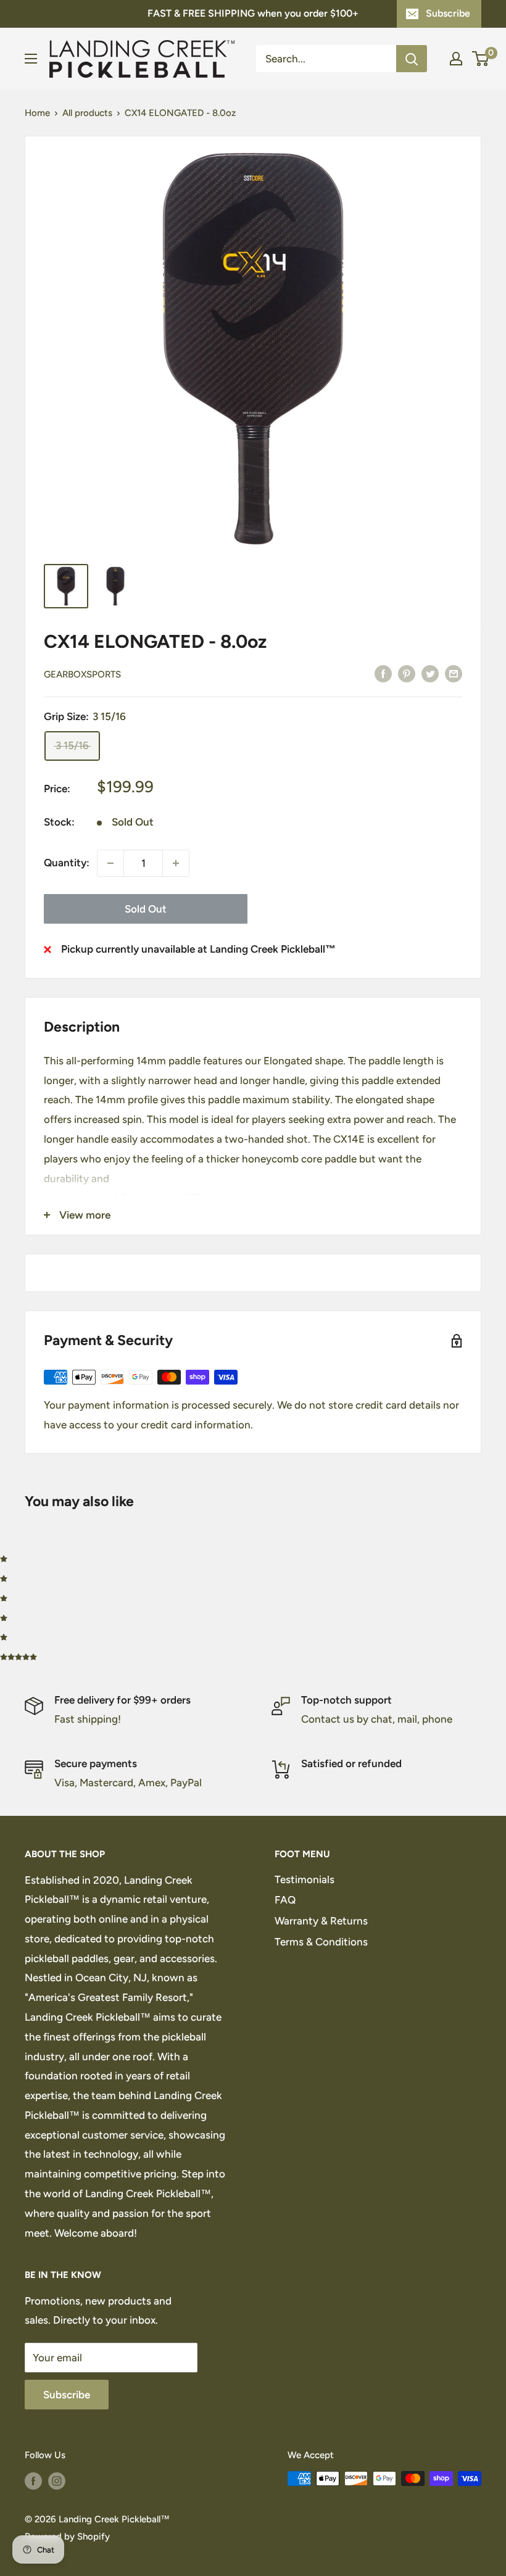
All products (87, 113)
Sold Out (146, 909)
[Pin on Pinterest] (407, 673)
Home (37, 113)
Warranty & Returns (321, 1921)
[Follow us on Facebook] (33, 2480)
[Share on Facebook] (383, 673)
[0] (481, 59)
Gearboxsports (82, 674)
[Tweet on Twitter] (430, 673)
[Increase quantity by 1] (176, 863)
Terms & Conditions (321, 1942)
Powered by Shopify (67, 2537)
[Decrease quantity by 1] (110, 863)
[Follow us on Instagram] (57, 2480)
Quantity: (67, 863)
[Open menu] (31, 59)
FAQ (285, 1900)
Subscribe (448, 13)
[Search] (412, 59)
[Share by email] (454, 673)
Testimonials (305, 1879)
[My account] (456, 59)
